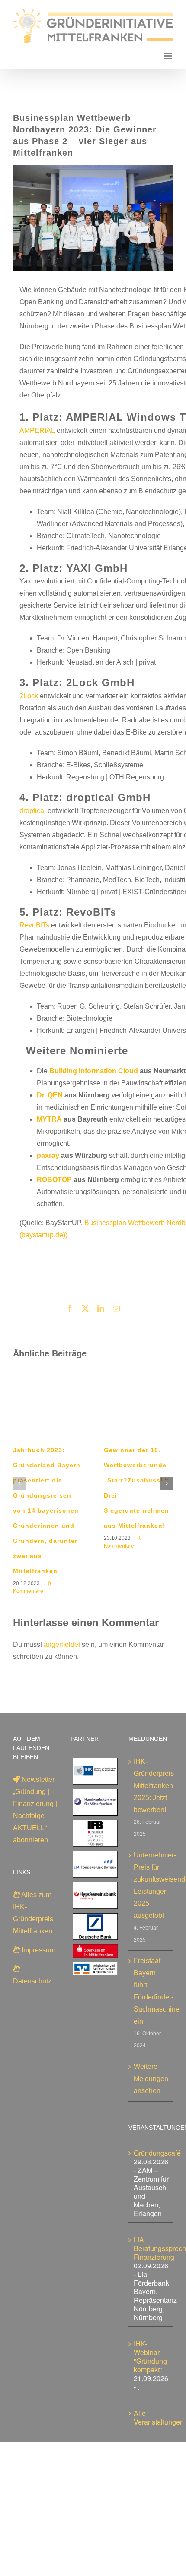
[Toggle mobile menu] (168, 56)
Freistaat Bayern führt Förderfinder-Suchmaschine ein (151, 1991)
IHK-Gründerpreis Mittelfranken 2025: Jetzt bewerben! (151, 1786)
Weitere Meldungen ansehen (151, 2079)
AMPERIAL (37, 430)
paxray (48, 1156)
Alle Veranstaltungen (159, 2417)
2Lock (29, 696)
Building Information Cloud (94, 1071)
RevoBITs (34, 925)
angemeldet (62, 1644)
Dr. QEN (50, 1095)
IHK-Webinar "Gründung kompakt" (150, 2357)
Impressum (38, 1950)
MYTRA (49, 1119)
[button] (19, 1483)
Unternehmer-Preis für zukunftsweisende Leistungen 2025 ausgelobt (151, 1885)
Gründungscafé (157, 2153)
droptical (33, 811)
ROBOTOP (54, 1180)
